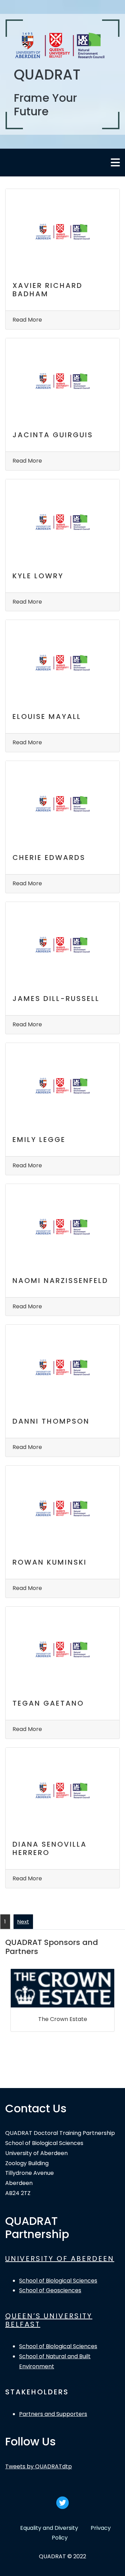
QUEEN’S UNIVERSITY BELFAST (49, 2320)
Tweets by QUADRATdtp (39, 2466)
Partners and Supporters (53, 2414)
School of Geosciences (50, 2290)
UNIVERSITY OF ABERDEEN (60, 2259)
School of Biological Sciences (58, 2281)
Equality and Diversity (49, 2528)
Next (23, 1921)
